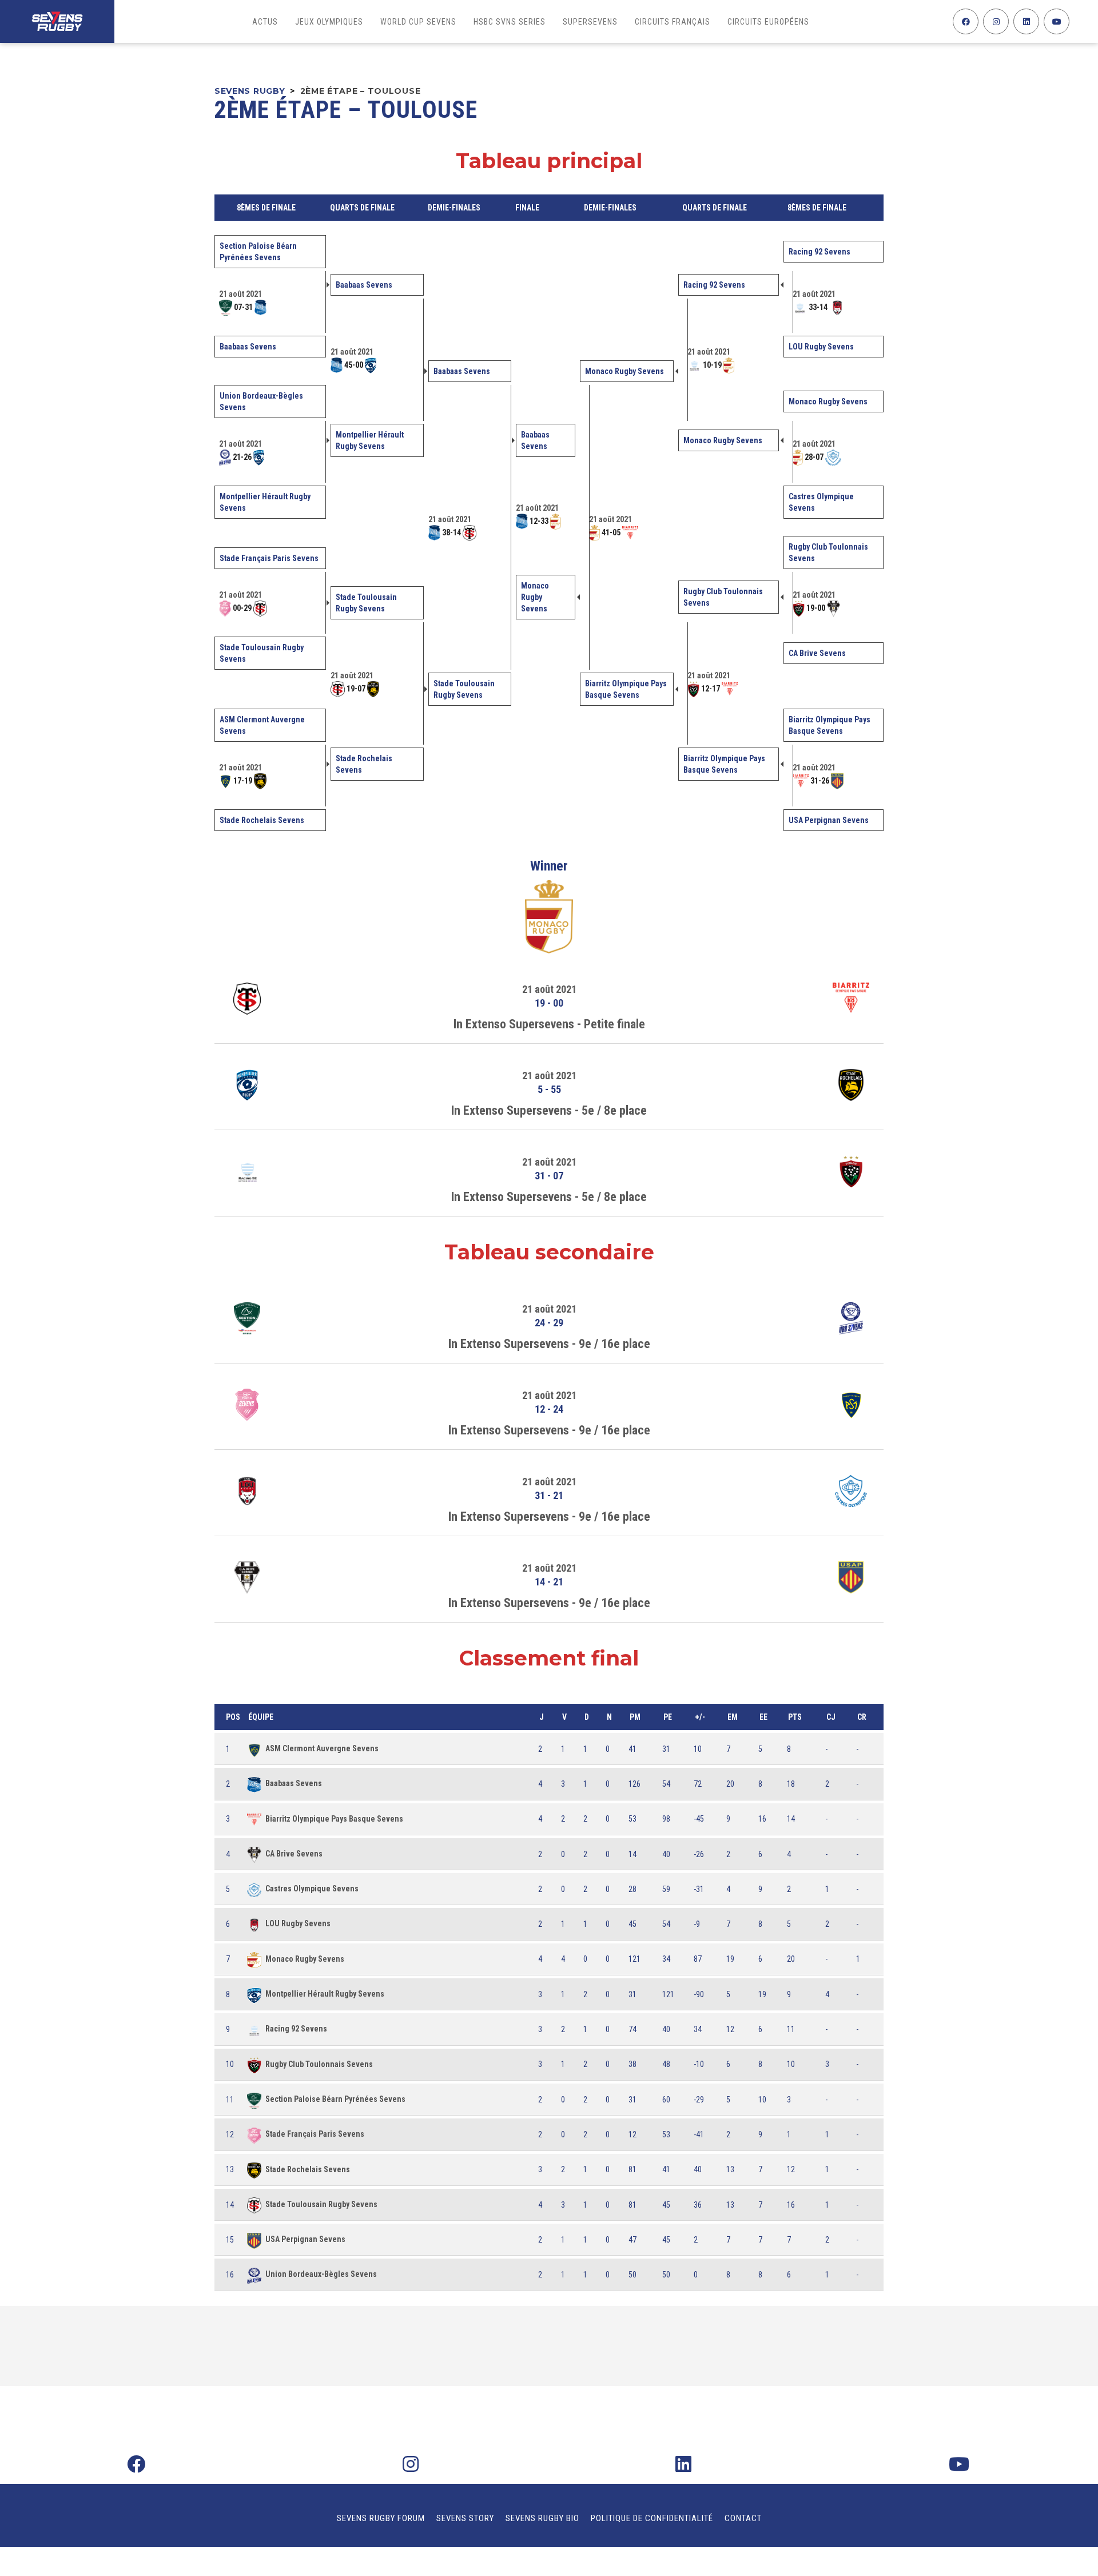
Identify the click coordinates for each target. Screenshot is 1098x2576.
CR (862, 1717)
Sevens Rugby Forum (381, 2518)
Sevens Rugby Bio (542, 2518)
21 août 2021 (549, 989)
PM (635, 1717)
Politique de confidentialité (652, 2518)
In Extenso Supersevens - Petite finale (549, 1024)
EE (763, 1717)
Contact (743, 2518)
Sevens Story (465, 2518)
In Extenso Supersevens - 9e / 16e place (549, 1344)
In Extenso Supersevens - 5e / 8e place (549, 1110)
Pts (795, 1717)
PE (668, 1717)
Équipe (261, 1717)
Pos (233, 1717)
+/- (700, 1717)
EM (733, 1717)
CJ (831, 1717)
